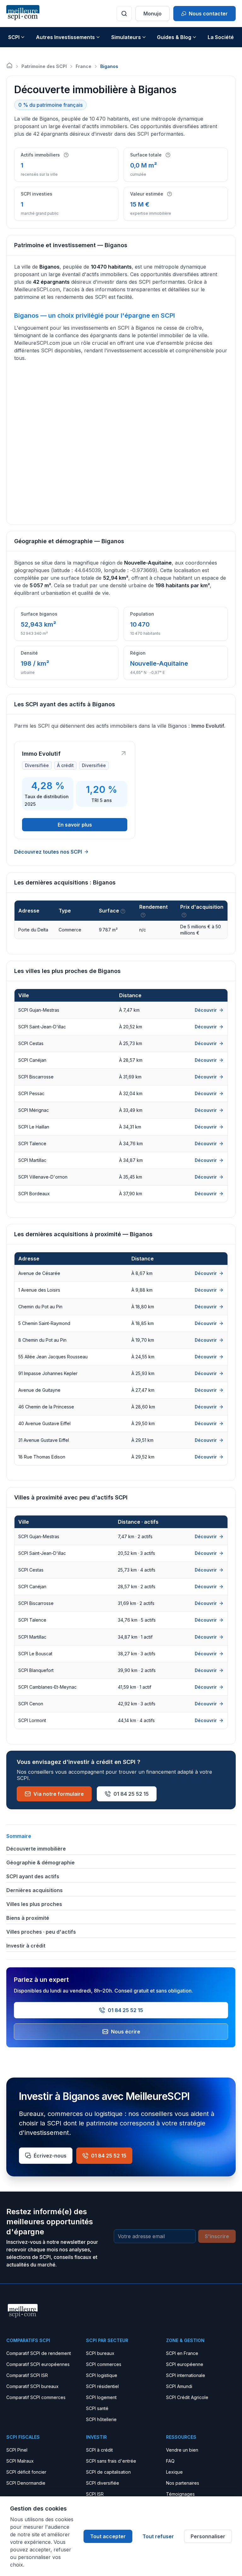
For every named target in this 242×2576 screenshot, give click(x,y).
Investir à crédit (26, 1946)
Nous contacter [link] (208, 14)
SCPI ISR (95, 2494)
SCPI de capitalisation (108, 2472)
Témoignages (180, 2494)
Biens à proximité (28, 1918)
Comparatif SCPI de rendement (39, 2353)
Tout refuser (158, 2536)
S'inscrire (217, 2236)
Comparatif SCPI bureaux (32, 2386)
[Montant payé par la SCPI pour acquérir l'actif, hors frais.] (184, 915)
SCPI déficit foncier (26, 2472)
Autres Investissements (65, 37)
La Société (221, 37)
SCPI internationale (186, 2375)
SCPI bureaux (100, 2353)
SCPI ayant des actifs (33, 1876)
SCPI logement (101, 2397)
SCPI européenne (185, 2364)
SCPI (14, 37)
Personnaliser (208, 2536)
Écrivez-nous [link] (50, 2156)
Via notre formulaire (59, 1794)
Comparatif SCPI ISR (27, 2375)
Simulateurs (126, 37)
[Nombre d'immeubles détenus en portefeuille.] (66, 155)
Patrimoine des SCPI (44, 66)
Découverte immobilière (36, 1849)
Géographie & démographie (40, 1862)
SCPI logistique (102, 2375)
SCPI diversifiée (103, 2483)
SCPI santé (97, 2408)
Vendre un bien (182, 2450)
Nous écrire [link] (126, 2032)
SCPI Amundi (179, 2386)
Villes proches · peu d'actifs (41, 1932)
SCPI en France (182, 2353)
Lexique (174, 2472)
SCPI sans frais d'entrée (111, 2461)
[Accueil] (9, 65)
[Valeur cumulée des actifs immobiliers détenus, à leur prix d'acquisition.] (170, 194)
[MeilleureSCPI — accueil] (23, 13)
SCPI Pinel (17, 2450)
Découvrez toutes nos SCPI (48, 852)
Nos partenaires (183, 2483)
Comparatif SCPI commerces (36, 2397)
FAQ (170, 2461)
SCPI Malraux (20, 2461)
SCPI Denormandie (26, 2483)
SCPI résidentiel (102, 2386)
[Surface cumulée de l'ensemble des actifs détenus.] (168, 155)
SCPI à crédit (99, 2450)
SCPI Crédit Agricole (187, 2397)
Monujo (153, 14)
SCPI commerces (104, 2364)
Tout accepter (108, 2536)
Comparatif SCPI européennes (38, 2364)
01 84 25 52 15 (131, 1794)
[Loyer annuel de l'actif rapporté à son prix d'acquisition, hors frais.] (143, 915)
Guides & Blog (174, 37)
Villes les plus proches (34, 1904)
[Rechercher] (124, 14)
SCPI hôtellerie (101, 2419)
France (84, 66)
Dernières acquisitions (35, 1890)
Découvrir (206, 1010)
